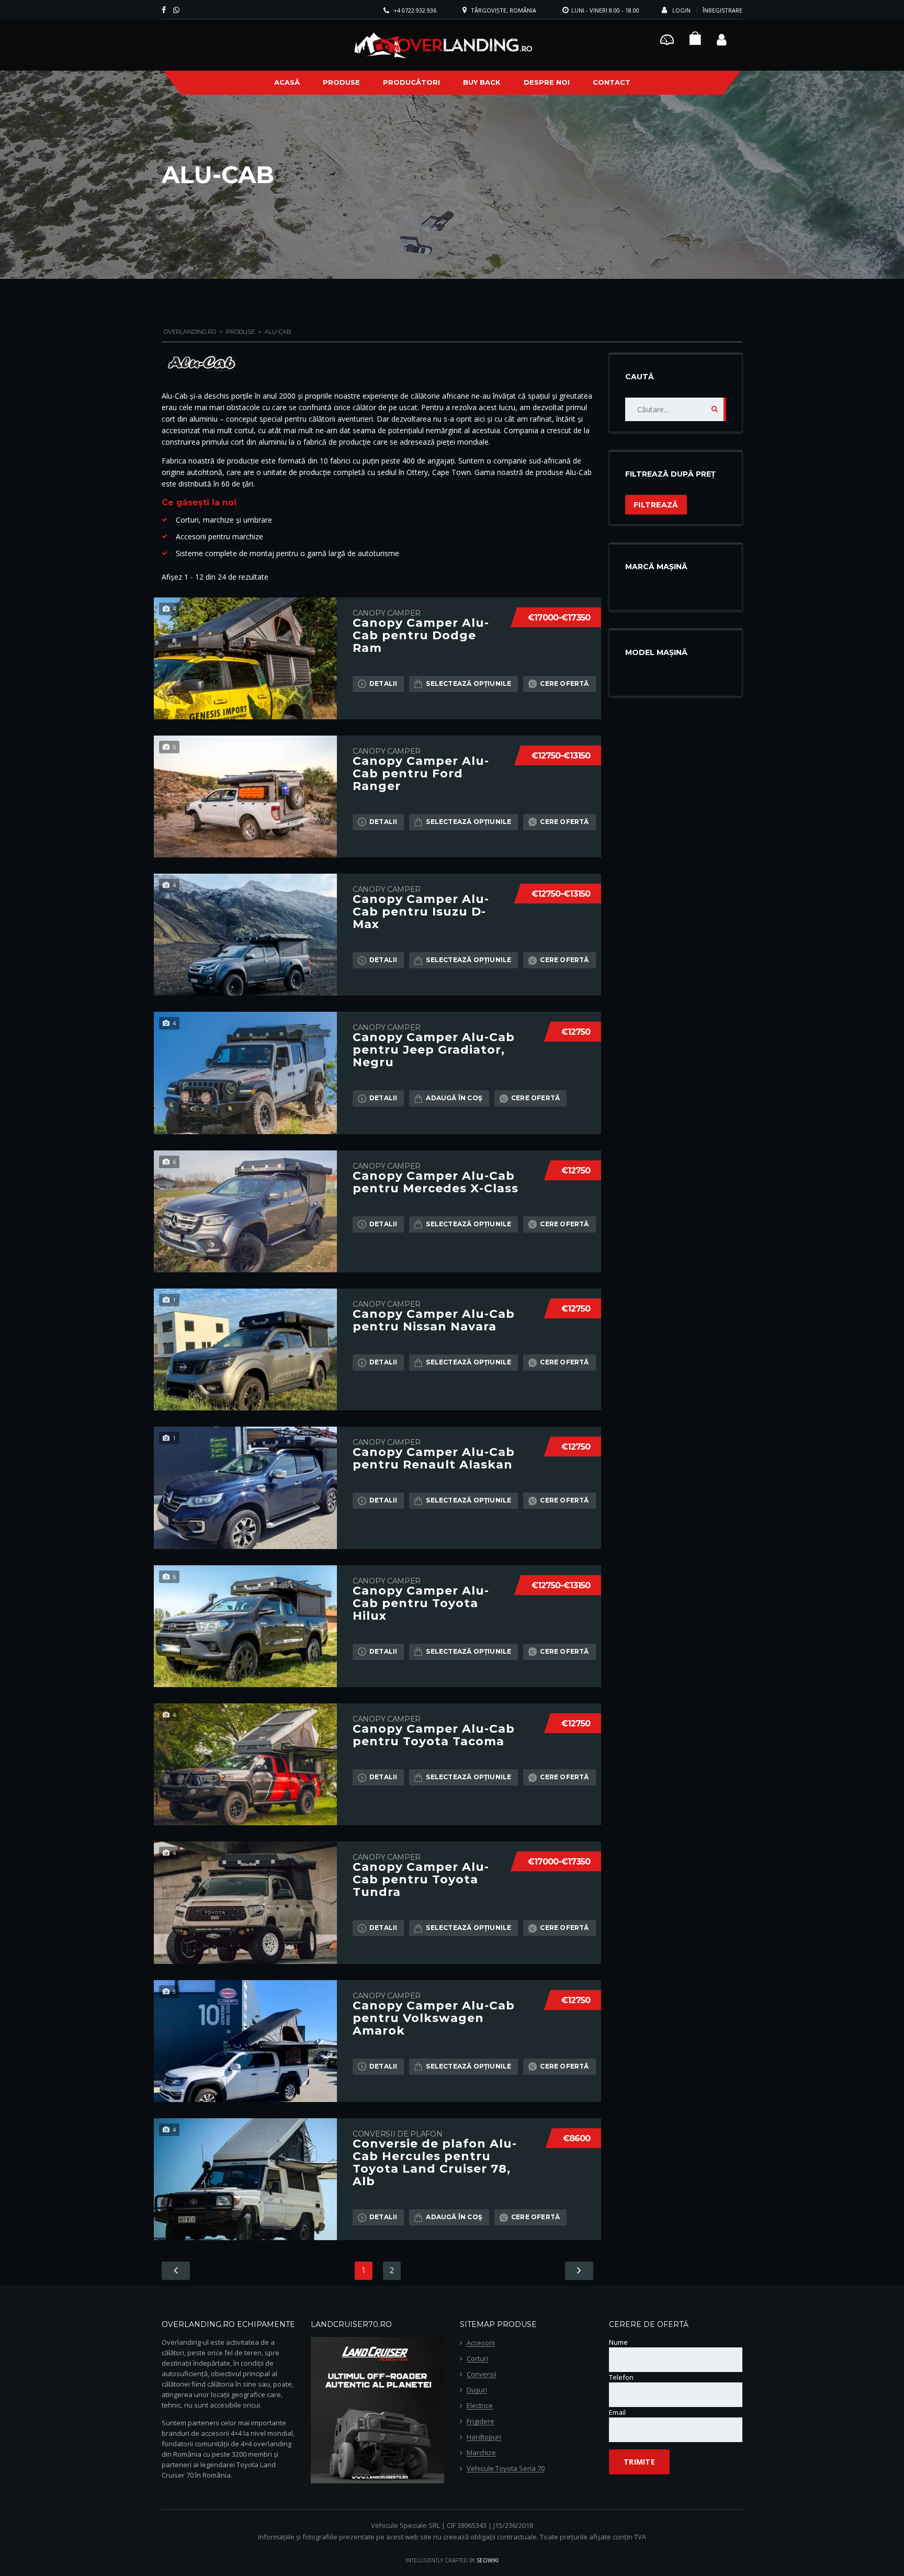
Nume (618, 2342)
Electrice (480, 2406)
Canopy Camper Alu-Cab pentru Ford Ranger (421, 774)
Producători (411, 82)
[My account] (722, 38)
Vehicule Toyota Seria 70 (506, 2469)
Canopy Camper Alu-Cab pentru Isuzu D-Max (421, 912)
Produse (341, 82)
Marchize (481, 2453)
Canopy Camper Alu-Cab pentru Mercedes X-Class (436, 1182)
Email (617, 2412)
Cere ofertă (564, 683)
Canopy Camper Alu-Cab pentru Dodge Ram (421, 636)
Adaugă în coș (454, 1098)
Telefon (621, 2377)
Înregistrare (722, 10)
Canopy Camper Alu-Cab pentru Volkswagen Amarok (434, 2018)
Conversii (482, 2375)
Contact (612, 82)
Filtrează (656, 505)
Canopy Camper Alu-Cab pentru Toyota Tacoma (434, 1735)
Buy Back (482, 82)
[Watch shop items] (695, 41)
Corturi (477, 2359)
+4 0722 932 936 (415, 10)
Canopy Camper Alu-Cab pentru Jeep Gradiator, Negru (434, 1050)
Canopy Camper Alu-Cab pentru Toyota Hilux (421, 1603)
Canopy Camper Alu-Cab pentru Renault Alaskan (434, 1459)
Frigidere (481, 2422)
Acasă (287, 82)
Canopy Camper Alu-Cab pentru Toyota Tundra (421, 1880)
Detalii (383, 683)
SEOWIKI (488, 2560)
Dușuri (477, 2390)
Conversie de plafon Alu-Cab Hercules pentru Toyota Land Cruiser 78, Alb (435, 2163)
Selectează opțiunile (468, 683)
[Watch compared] (667, 38)
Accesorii (481, 2343)
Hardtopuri (484, 2437)
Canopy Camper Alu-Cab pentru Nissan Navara (434, 1320)
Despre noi (547, 82)
